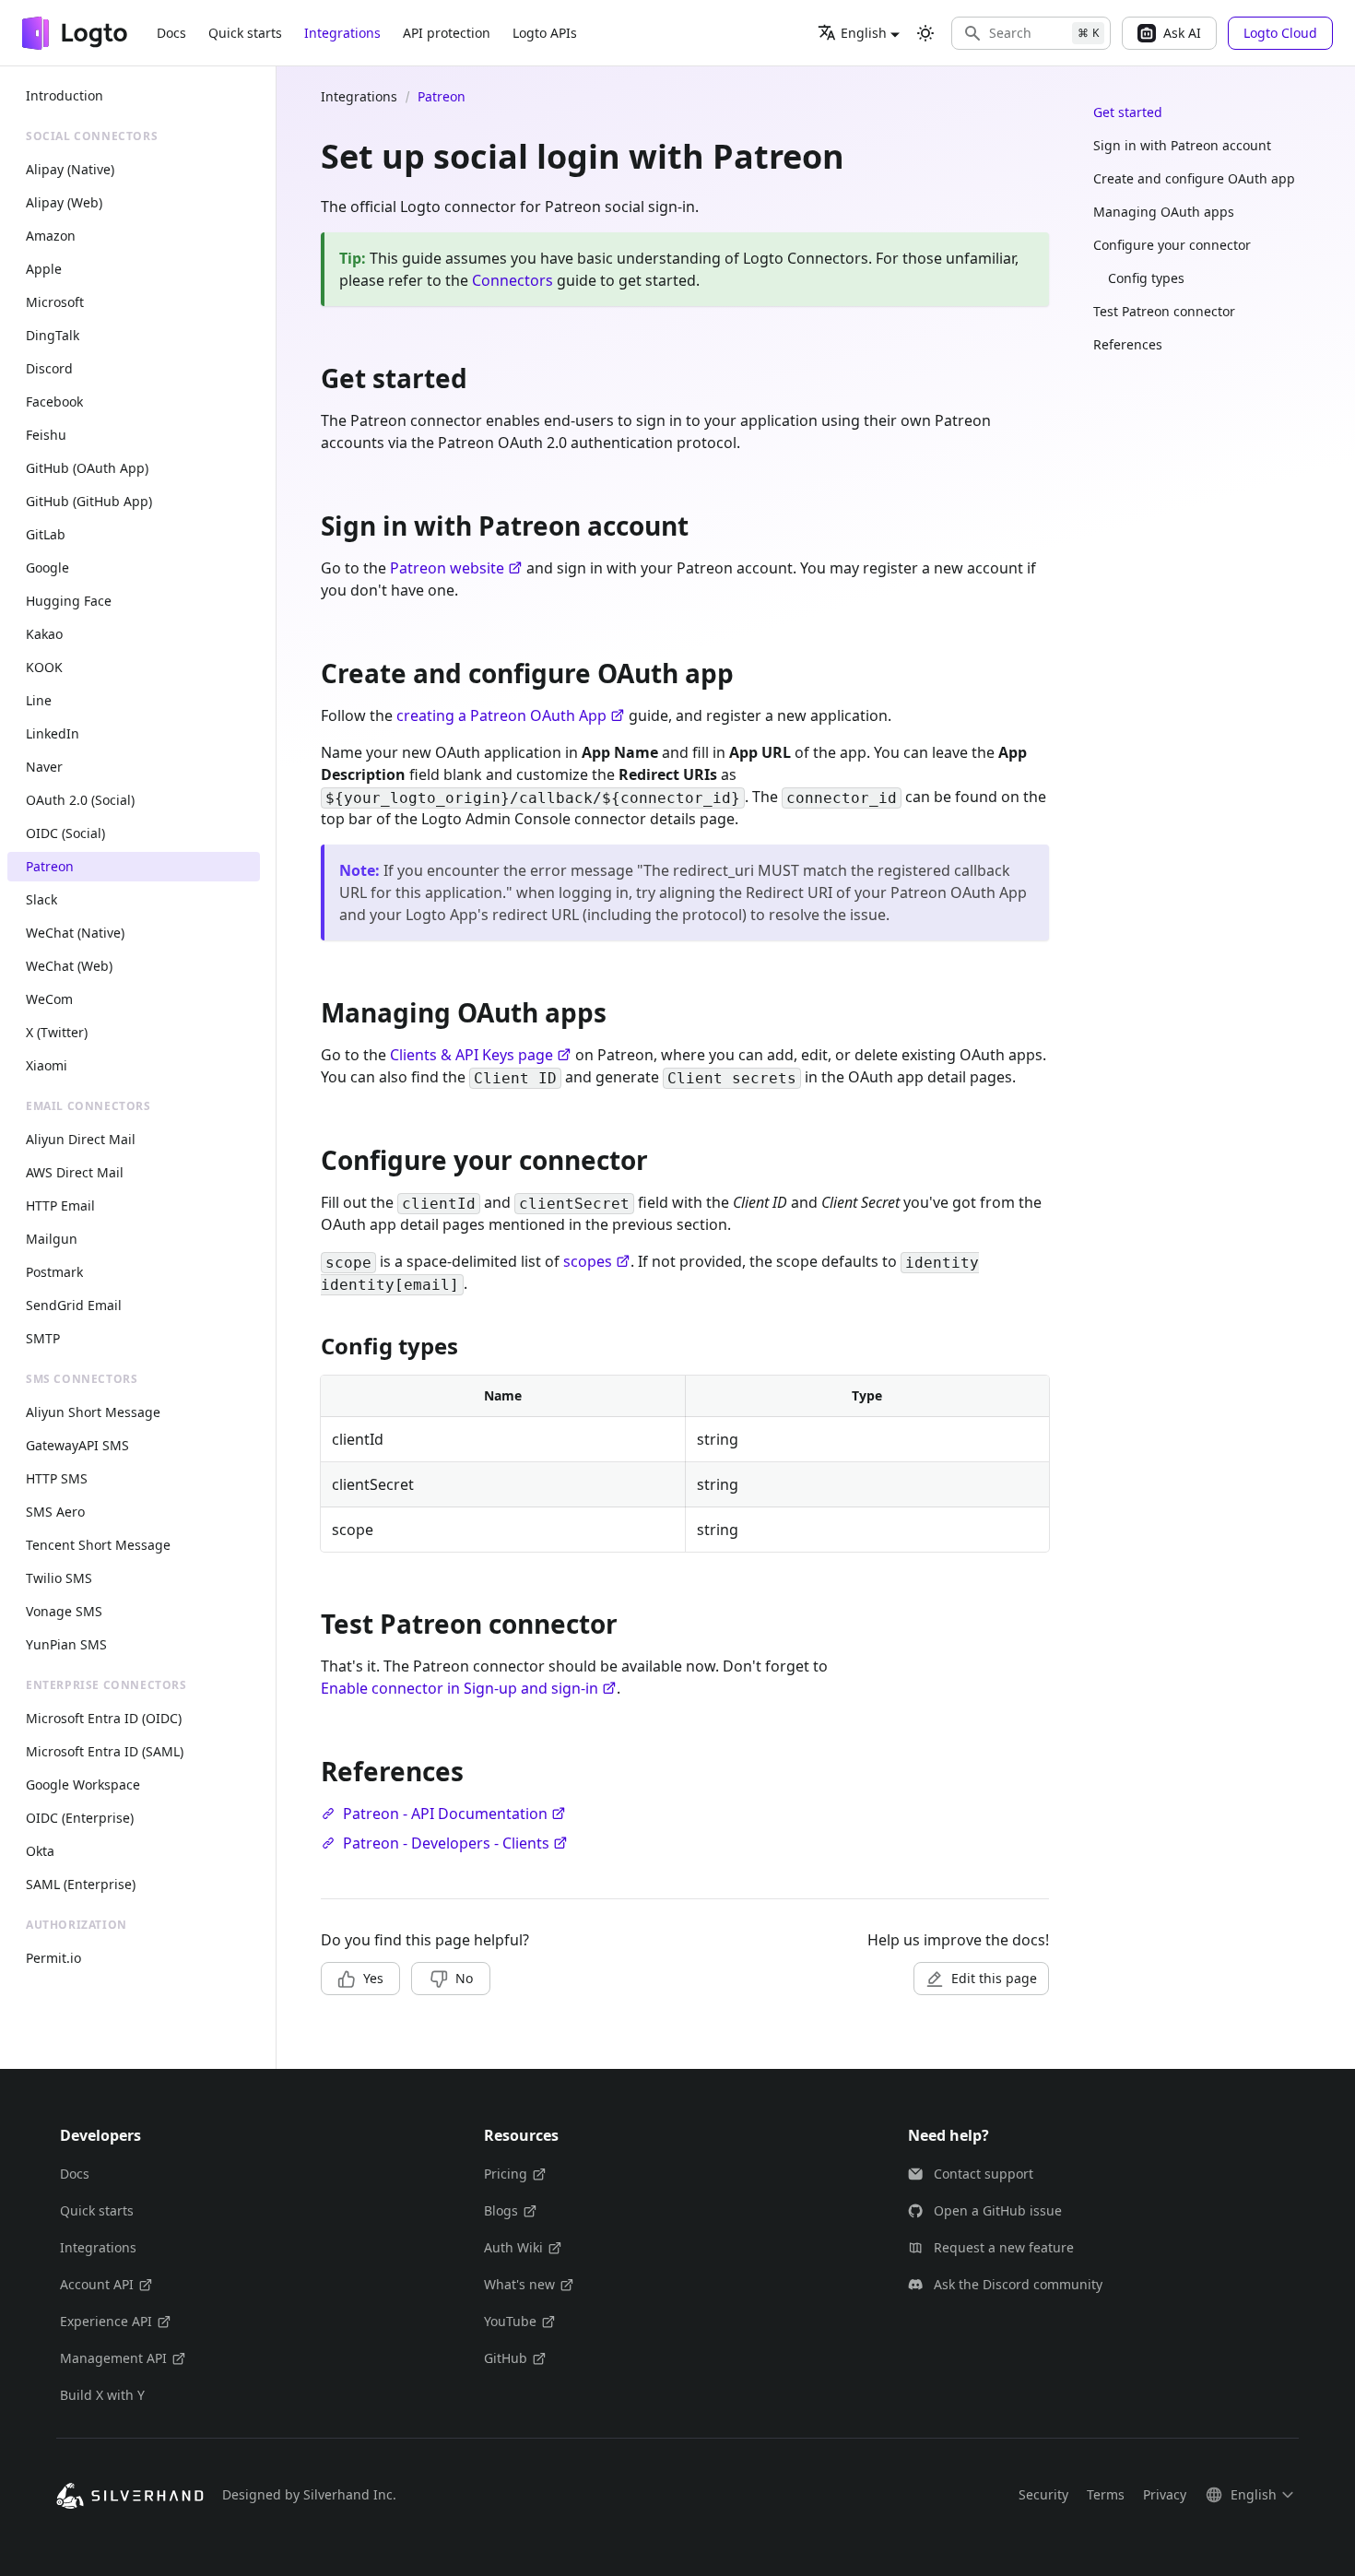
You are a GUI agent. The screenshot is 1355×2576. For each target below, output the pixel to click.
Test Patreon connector (1164, 311)
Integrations (342, 33)
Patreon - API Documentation (445, 1814)
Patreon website (447, 568)
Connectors (513, 280)
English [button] (864, 33)
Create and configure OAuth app (1194, 178)
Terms (1106, 2494)
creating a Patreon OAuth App (501, 715)
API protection (447, 33)
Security (1043, 2494)
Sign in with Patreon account (1182, 145)
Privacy (1165, 2494)
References (1128, 344)
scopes (588, 1261)
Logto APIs (545, 33)
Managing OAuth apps (1164, 212)
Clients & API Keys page (471, 1055)
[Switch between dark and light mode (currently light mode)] (925, 33)
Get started (1128, 112)
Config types (1146, 278)
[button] (1031, 33)
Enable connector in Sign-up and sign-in (460, 1688)
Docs (171, 33)
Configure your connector (1172, 245)
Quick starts (245, 33)
